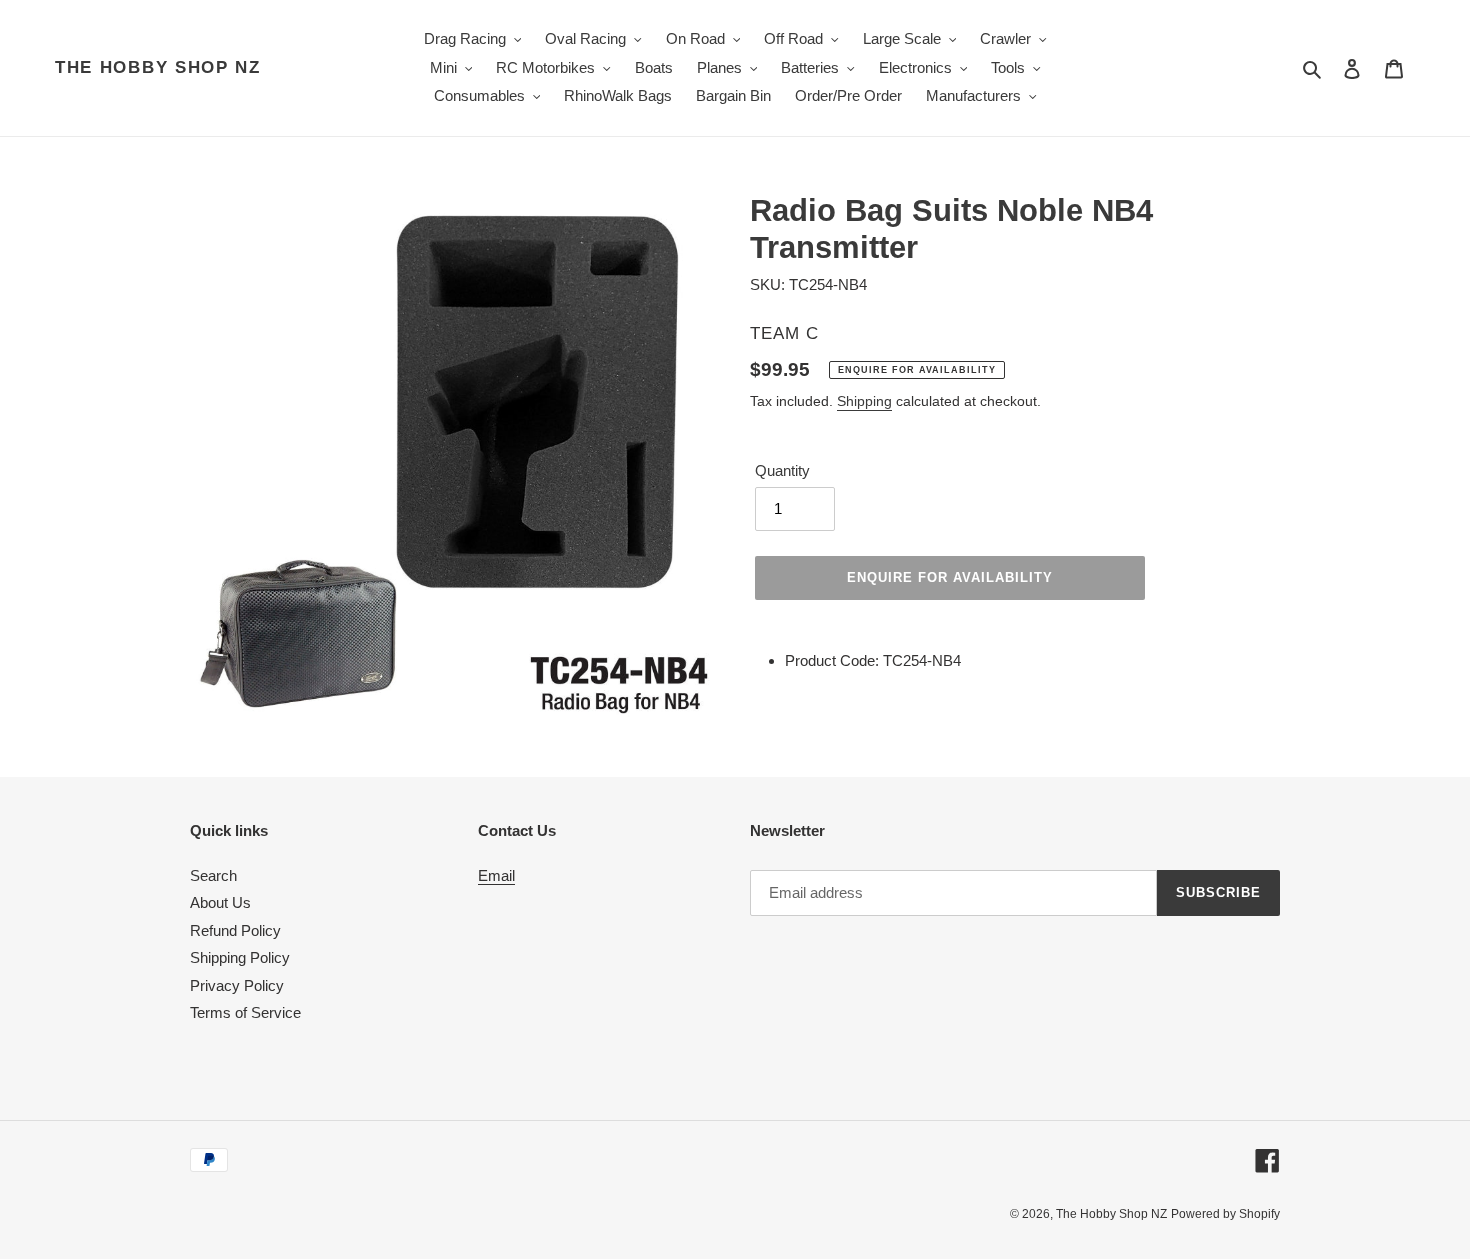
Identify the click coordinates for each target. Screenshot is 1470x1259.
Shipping (864, 401)
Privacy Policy (237, 985)
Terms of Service (245, 1012)
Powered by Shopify (1225, 1214)
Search (213, 875)
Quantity (782, 470)
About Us (220, 902)
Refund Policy (235, 930)
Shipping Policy (240, 957)
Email (496, 875)
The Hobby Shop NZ (158, 67)
